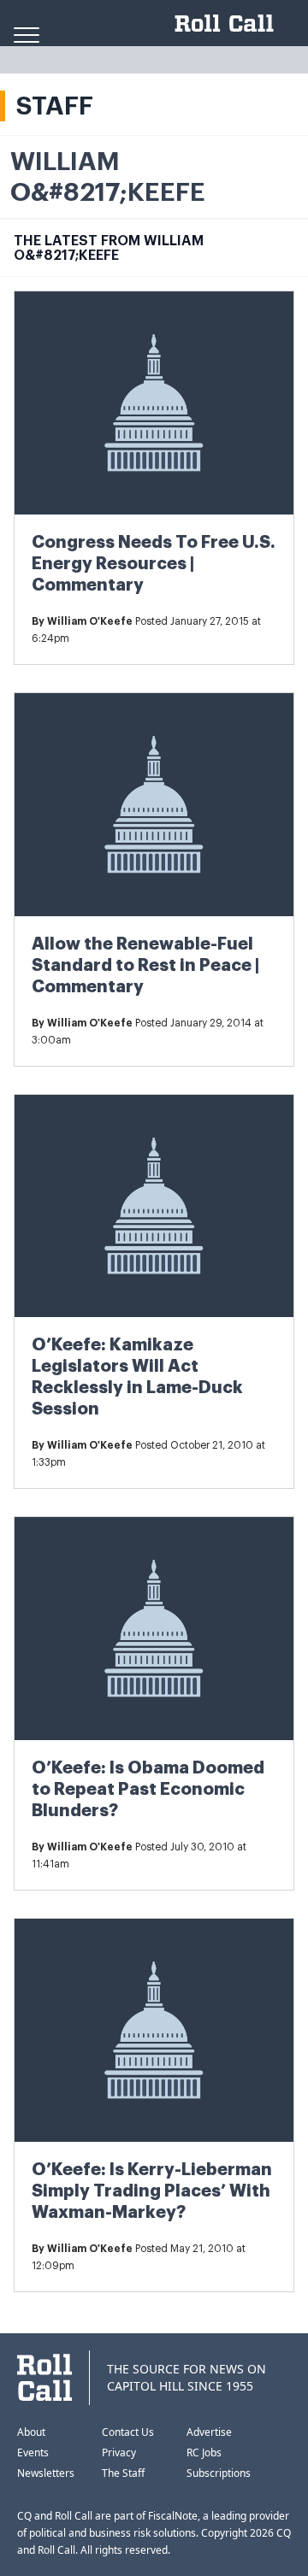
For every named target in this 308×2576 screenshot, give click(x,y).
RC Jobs (204, 2452)
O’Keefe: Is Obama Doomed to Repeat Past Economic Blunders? (148, 1789)
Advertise (209, 2432)
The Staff (123, 2473)
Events (33, 2452)
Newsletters (46, 2473)
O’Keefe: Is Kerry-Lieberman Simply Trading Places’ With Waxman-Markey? (152, 2191)
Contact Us (128, 2432)
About (31, 2432)
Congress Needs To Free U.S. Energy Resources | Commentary (154, 564)
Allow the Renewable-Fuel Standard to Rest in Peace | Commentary (145, 965)
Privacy (119, 2452)
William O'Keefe (90, 621)
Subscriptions (219, 2473)
